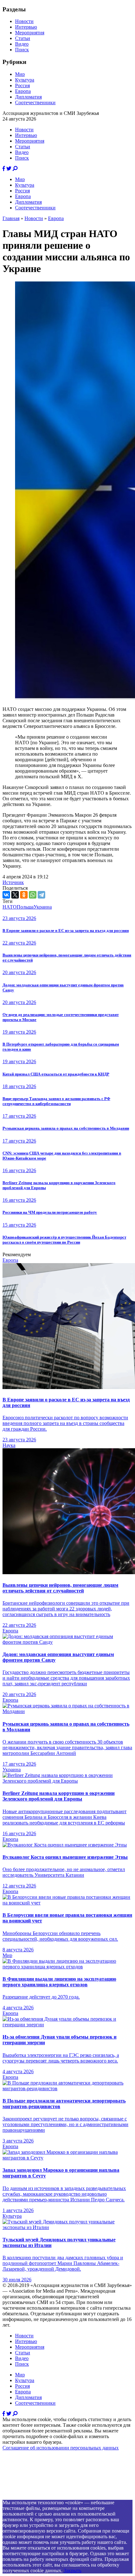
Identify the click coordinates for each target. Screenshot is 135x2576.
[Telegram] (41, 895)
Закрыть (73, 2570)
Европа (23, 91)
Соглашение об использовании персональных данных (61, 2448)
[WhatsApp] (33, 895)
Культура (25, 80)
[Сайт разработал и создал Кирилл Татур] (58, 2497)
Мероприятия (30, 33)
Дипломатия (28, 97)
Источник (13, 882)
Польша (25, 907)
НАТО (10, 907)
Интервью (26, 27)
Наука (9, 1445)
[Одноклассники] (24, 895)
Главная (11, 218)
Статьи (23, 38)
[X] (15, 895)
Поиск (22, 50)
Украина (43, 907)
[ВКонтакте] (6, 895)
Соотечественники (35, 102)
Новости (24, 21)
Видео (22, 44)
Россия (22, 85)
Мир (20, 74)
